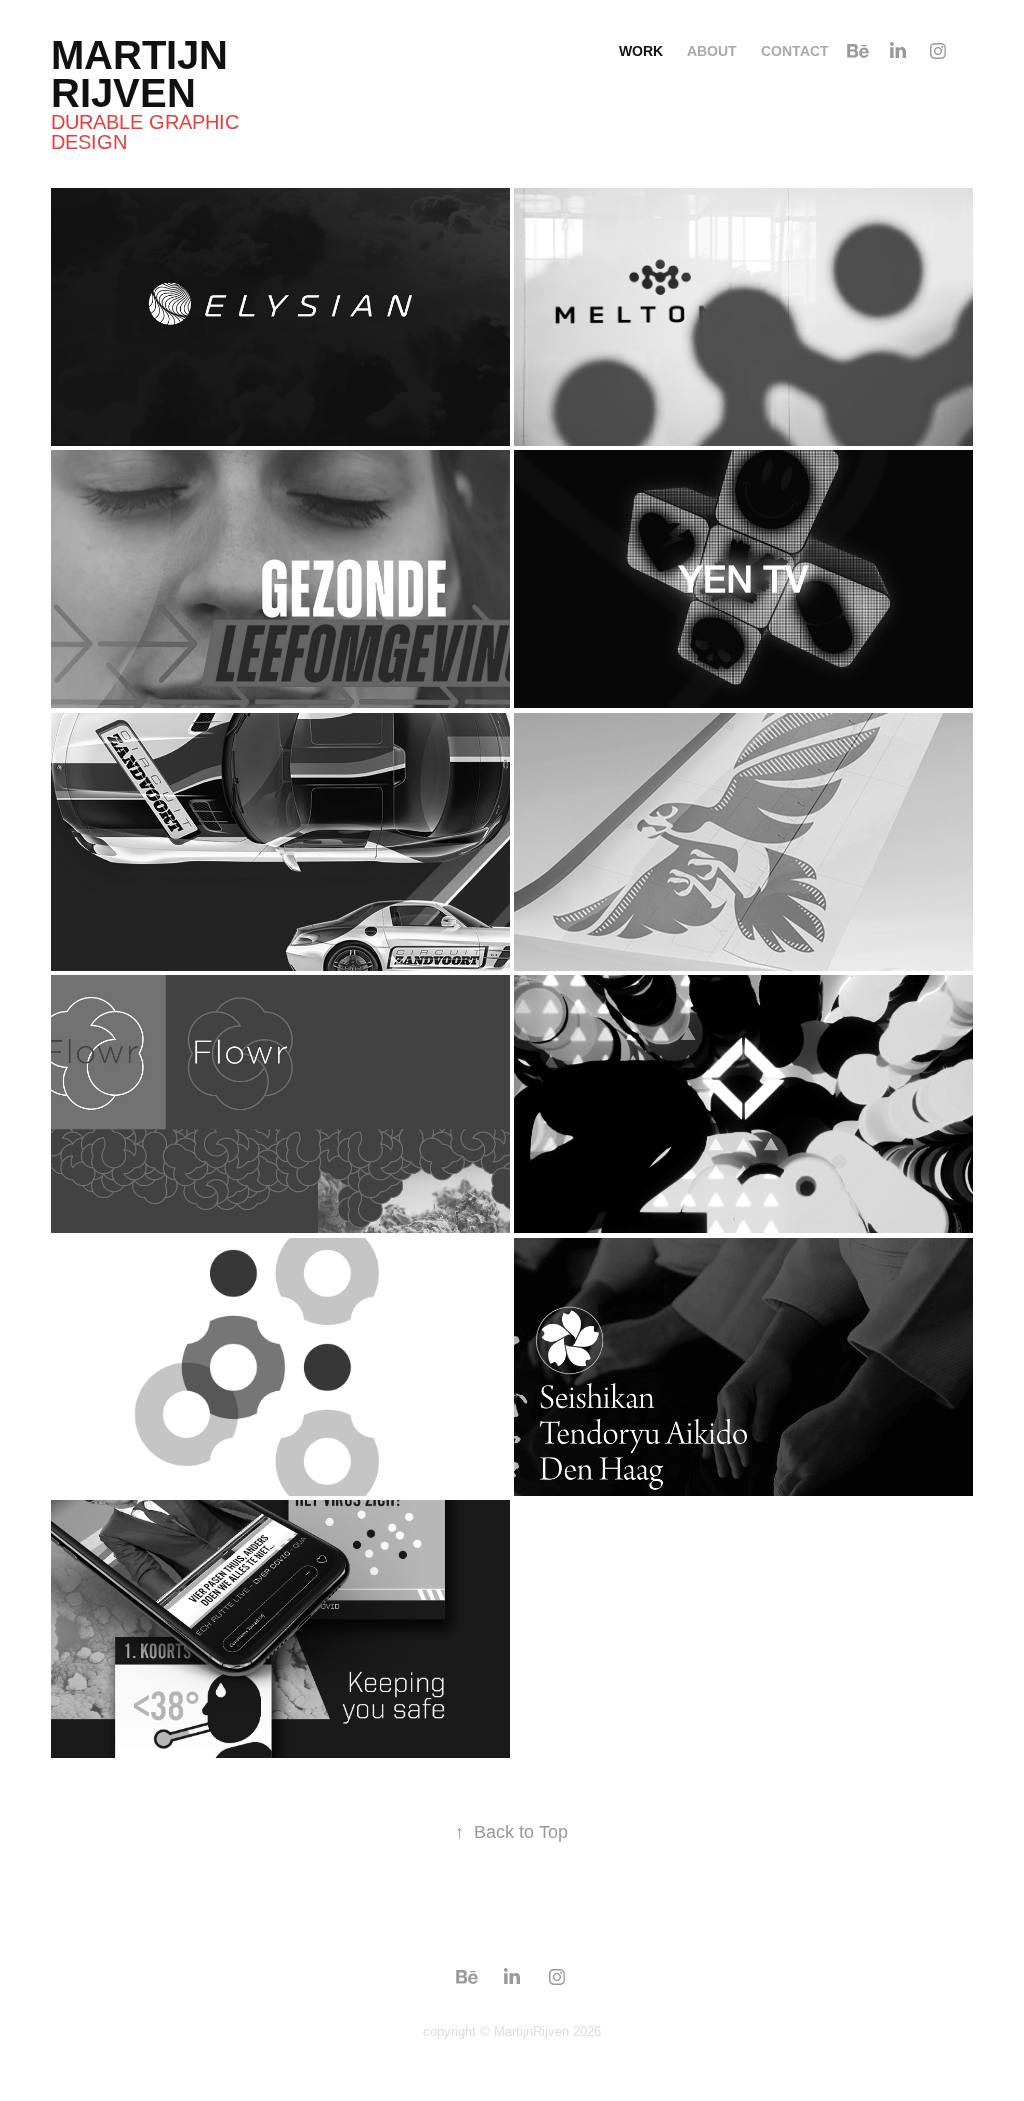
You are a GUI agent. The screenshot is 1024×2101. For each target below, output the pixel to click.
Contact (795, 51)
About (712, 51)
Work (641, 51)
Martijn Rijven (145, 74)
